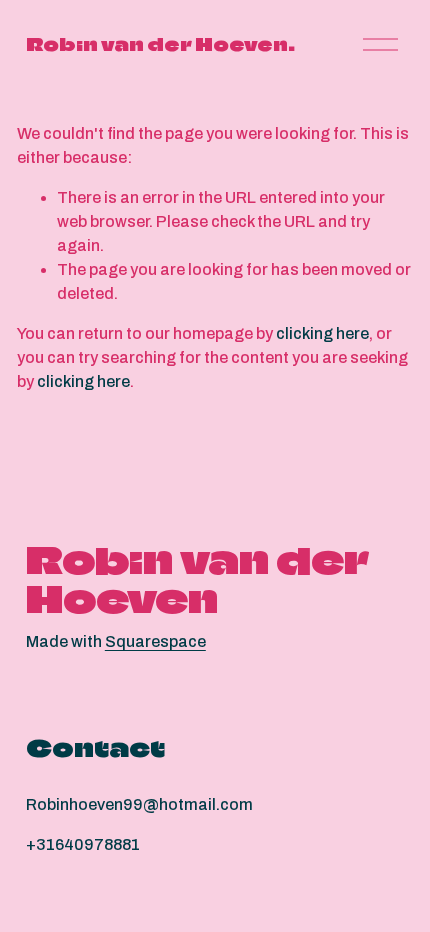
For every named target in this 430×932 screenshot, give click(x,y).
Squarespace (155, 641)
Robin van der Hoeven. (160, 44)
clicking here (322, 333)
